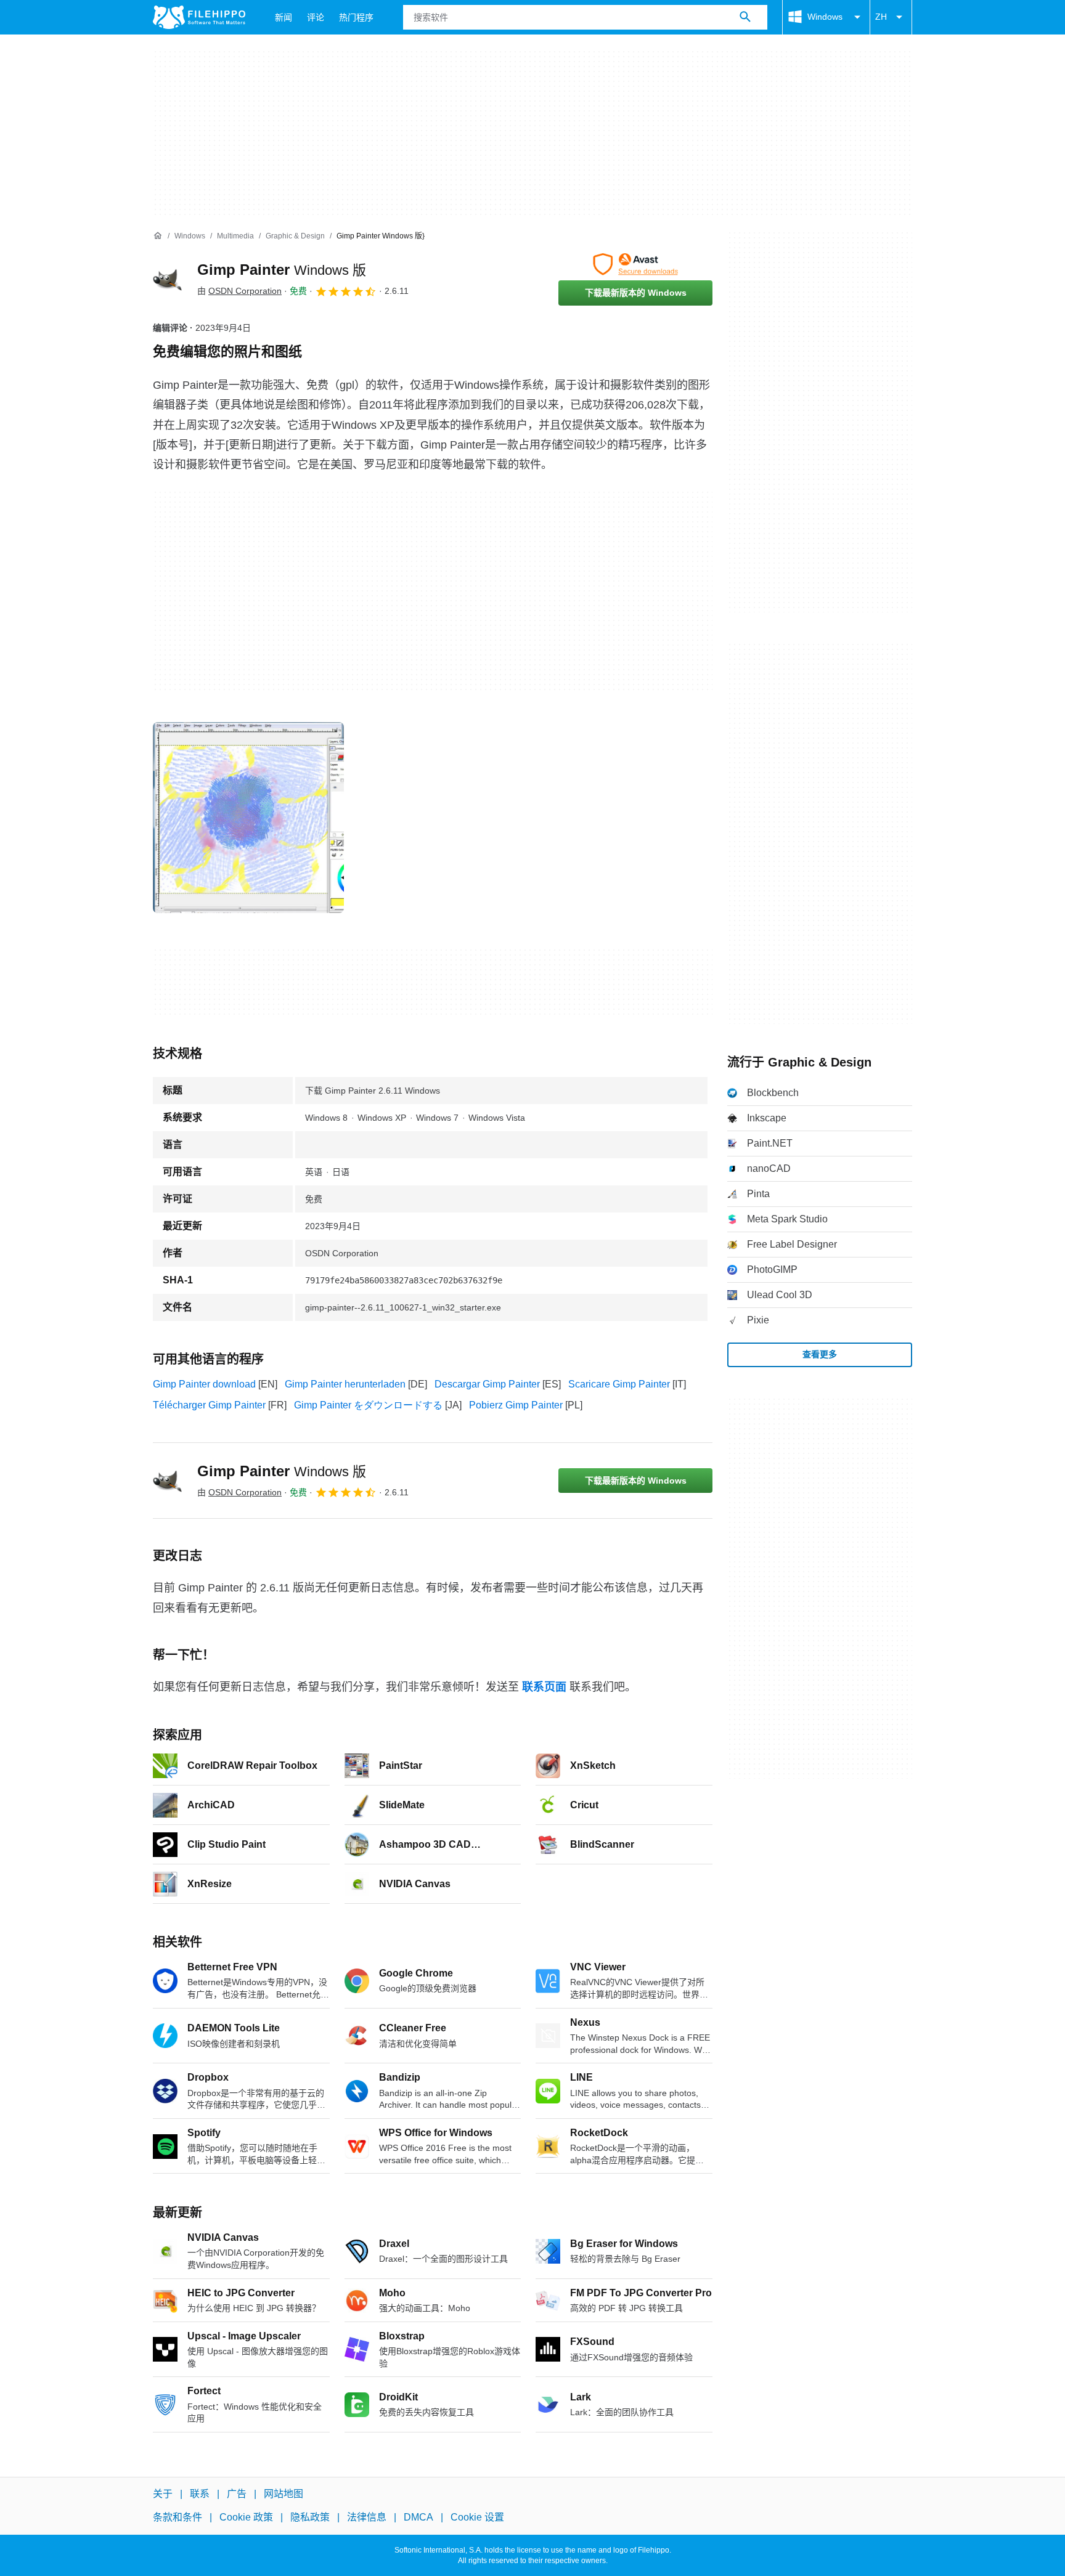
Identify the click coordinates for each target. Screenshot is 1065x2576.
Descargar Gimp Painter (487, 1384)
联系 (200, 2494)
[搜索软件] (745, 17)
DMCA (418, 2517)
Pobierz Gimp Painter (516, 1405)
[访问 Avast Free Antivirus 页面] (635, 264)
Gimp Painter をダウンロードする (368, 1405)
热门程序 (356, 17)
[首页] (158, 236)
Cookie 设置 (477, 2517)
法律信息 (367, 2517)
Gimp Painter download (204, 1384)
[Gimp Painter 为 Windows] (168, 279)
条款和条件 (177, 2517)
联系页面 (544, 1687)
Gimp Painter (282, 270)
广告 (237, 2494)
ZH (881, 17)
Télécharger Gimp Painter (209, 1405)
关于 (163, 2494)
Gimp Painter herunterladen (345, 1384)
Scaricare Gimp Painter (619, 1384)
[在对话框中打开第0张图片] (248, 818)
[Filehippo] (199, 17)
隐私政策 (310, 2517)
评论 (316, 17)
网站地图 (284, 2494)
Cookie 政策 (246, 2517)
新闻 (284, 17)
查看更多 (820, 1354)
